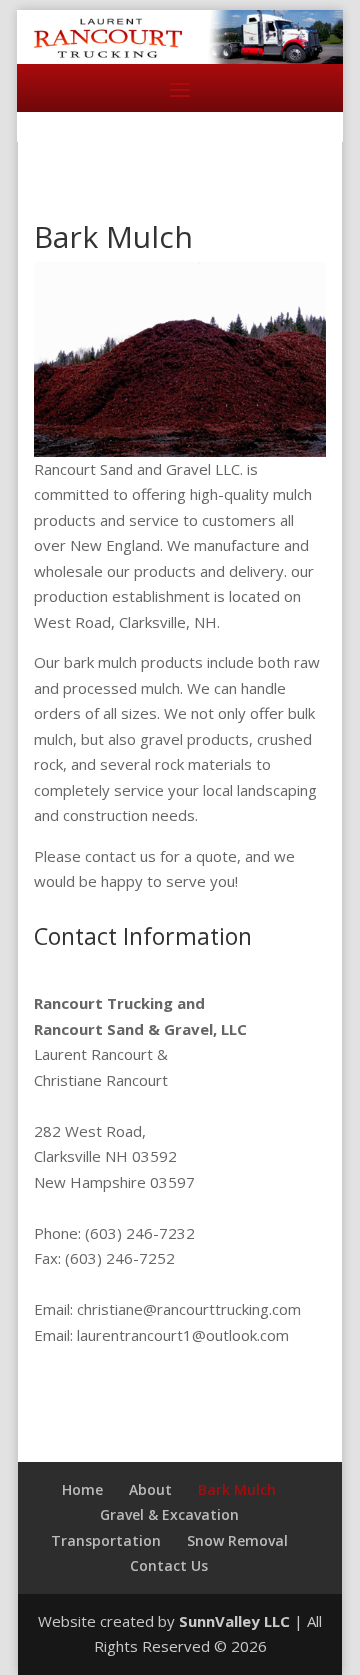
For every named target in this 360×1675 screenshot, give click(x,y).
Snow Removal (237, 1540)
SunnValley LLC (234, 1621)
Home (82, 1489)
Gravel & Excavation (169, 1514)
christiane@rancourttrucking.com (187, 1309)
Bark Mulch (237, 1489)
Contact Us (169, 1565)
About (150, 1489)
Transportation (106, 1540)
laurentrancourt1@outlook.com (183, 1335)
